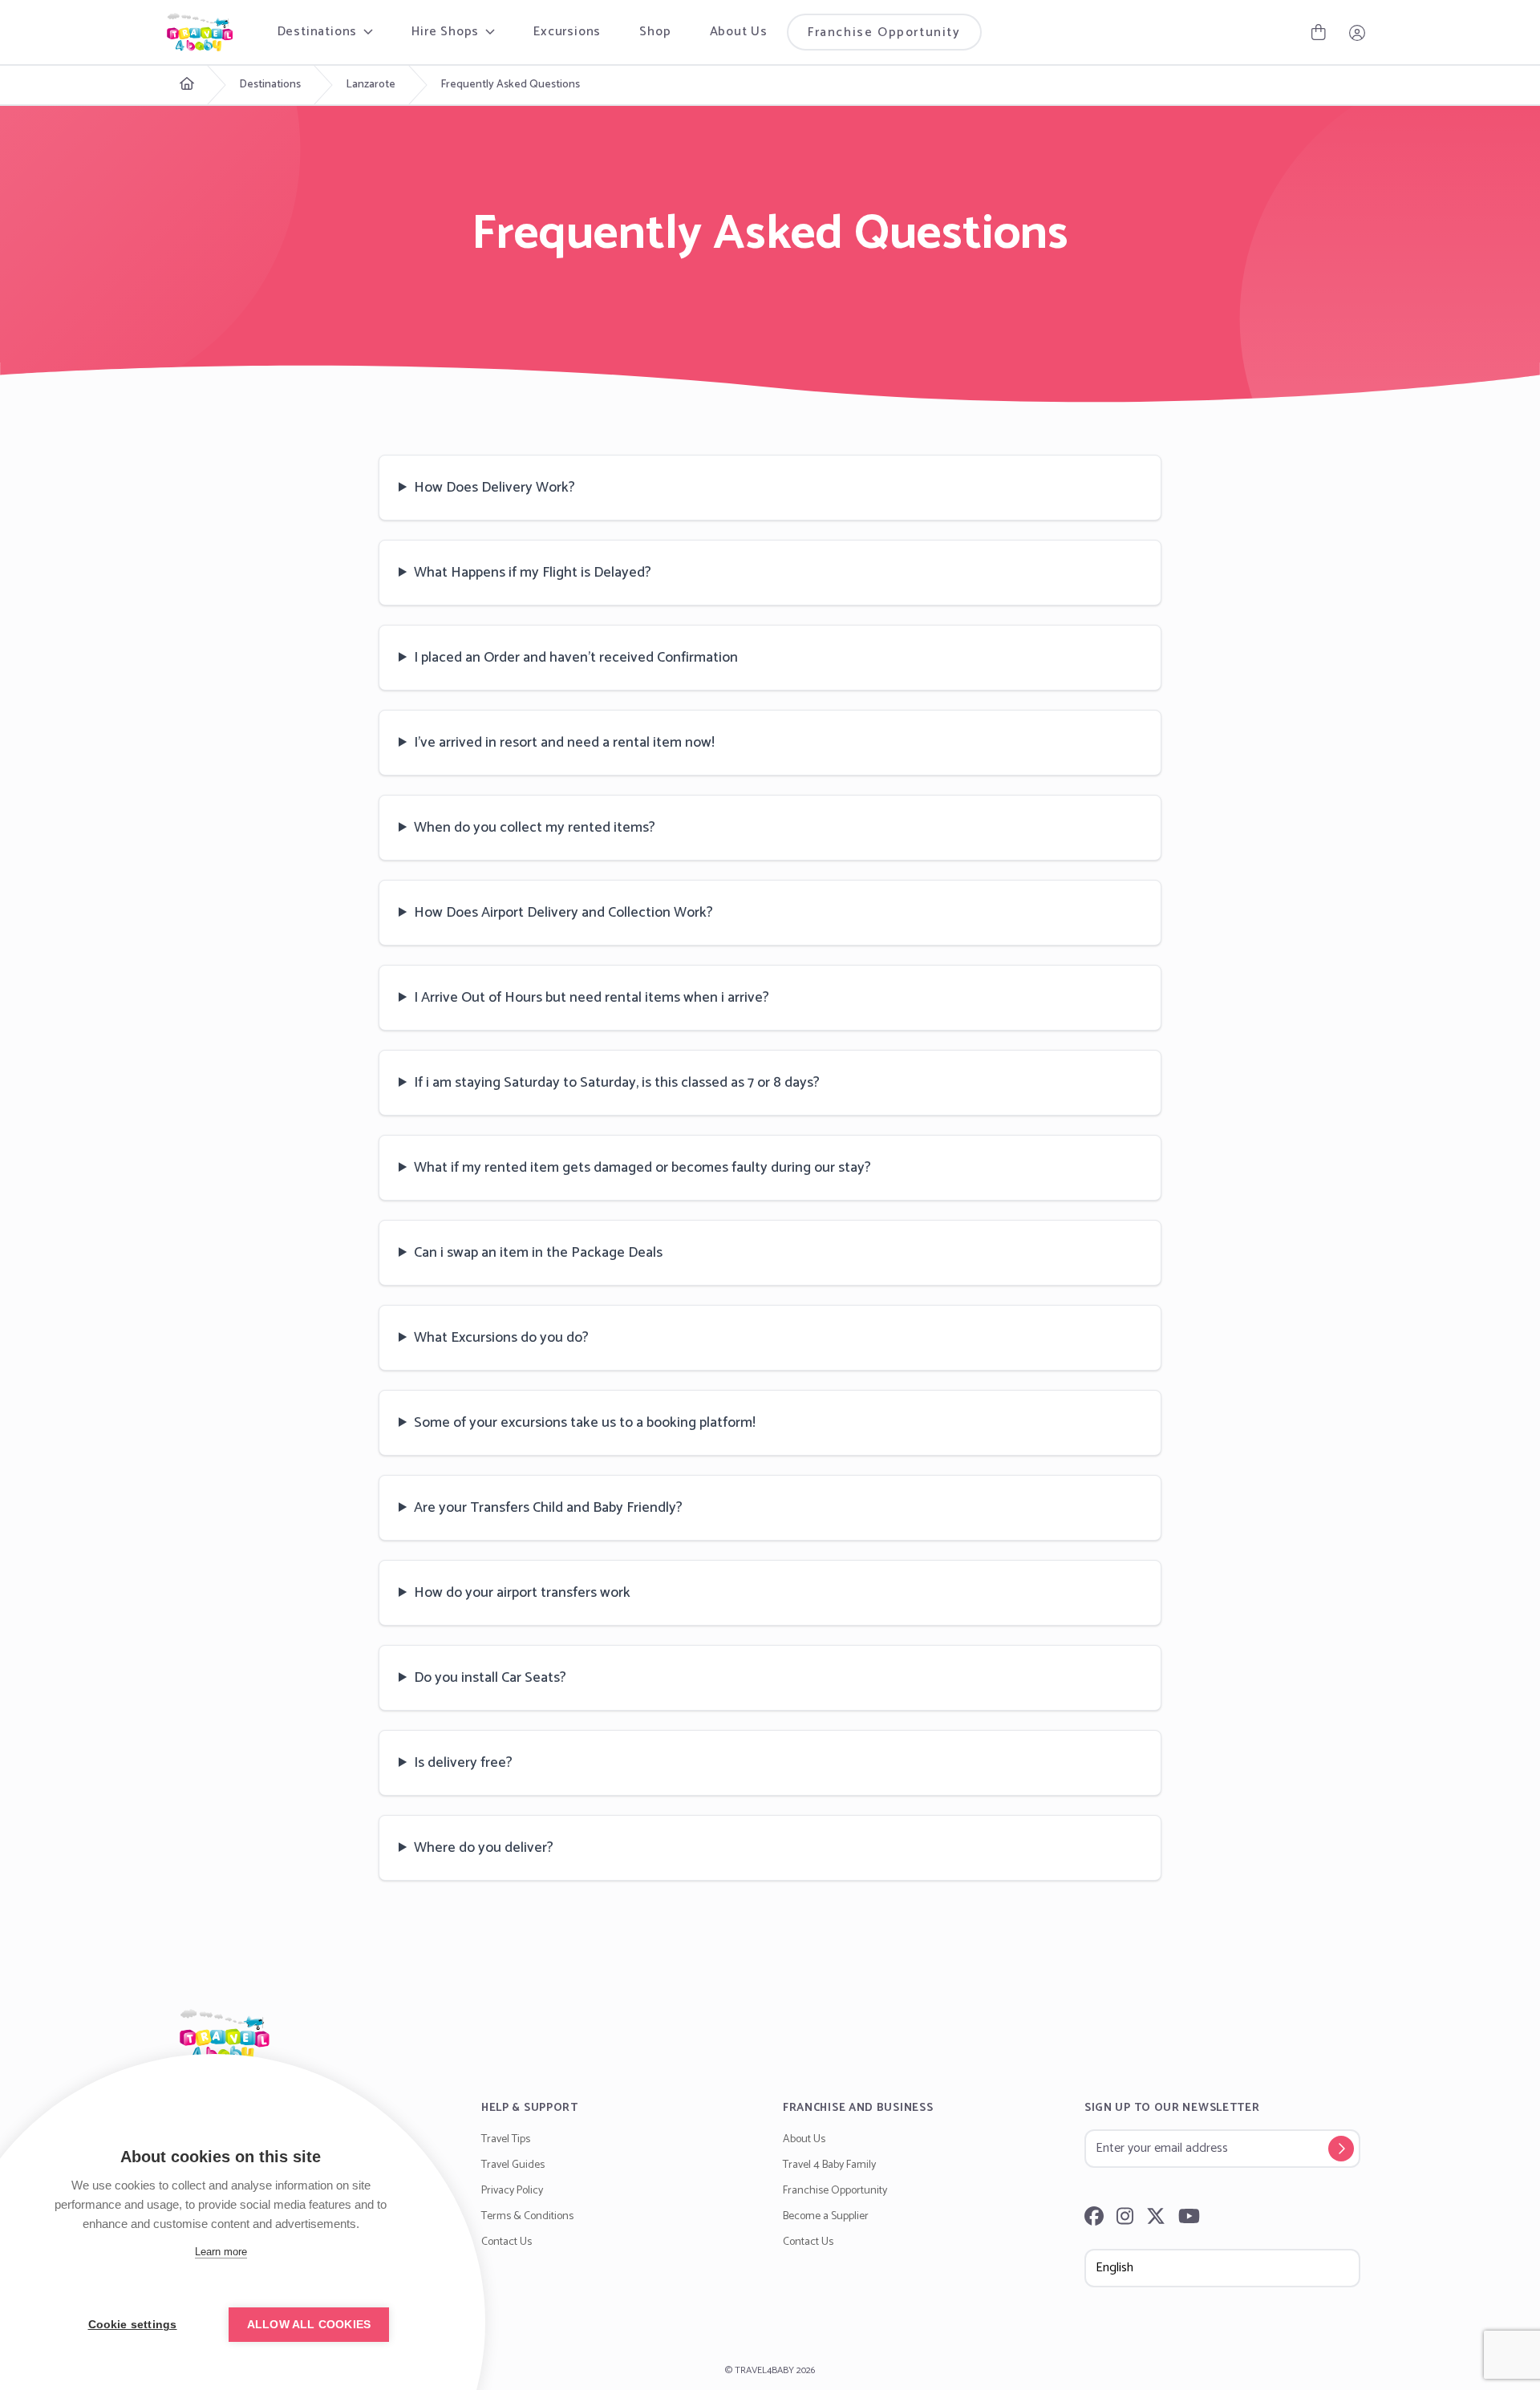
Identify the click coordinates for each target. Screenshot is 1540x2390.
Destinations (270, 85)
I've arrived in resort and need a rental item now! (564, 743)
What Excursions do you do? (501, 1338)
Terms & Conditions (527, 2216)
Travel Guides (513, 2165)
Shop (655, 32)
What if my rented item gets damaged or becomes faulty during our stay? (642, 1168)
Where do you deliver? (484, 1848)
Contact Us (507, 2242)
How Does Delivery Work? (494, 488)
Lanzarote (371, 85)
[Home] (770, 2036)
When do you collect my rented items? (535, 828)
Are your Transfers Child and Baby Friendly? (548, 1508)
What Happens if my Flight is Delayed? (533, 573)
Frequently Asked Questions (510, 85)
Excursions (567, 32)
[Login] (1357, 32)
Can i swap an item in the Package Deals (538, 1253)
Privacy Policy (512, 2191)
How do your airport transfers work (522, 1593)
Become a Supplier (826, 2216)
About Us (739, 32)
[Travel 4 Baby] (200, 32)
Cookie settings (133, 2325)
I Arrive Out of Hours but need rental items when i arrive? (592, 998)
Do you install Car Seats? (490, 1678)
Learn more (221, 2252)
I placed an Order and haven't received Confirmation (576, 658)
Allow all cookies (309, 2325)
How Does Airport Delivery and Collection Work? (563, 913)
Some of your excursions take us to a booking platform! (585, 1423)
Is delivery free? (463, 1763)
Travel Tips (506, 2139)
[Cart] (1319, 32)
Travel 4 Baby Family (829, 2165)
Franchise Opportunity (884, 32)
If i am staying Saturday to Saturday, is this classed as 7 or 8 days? (617, 1083)
